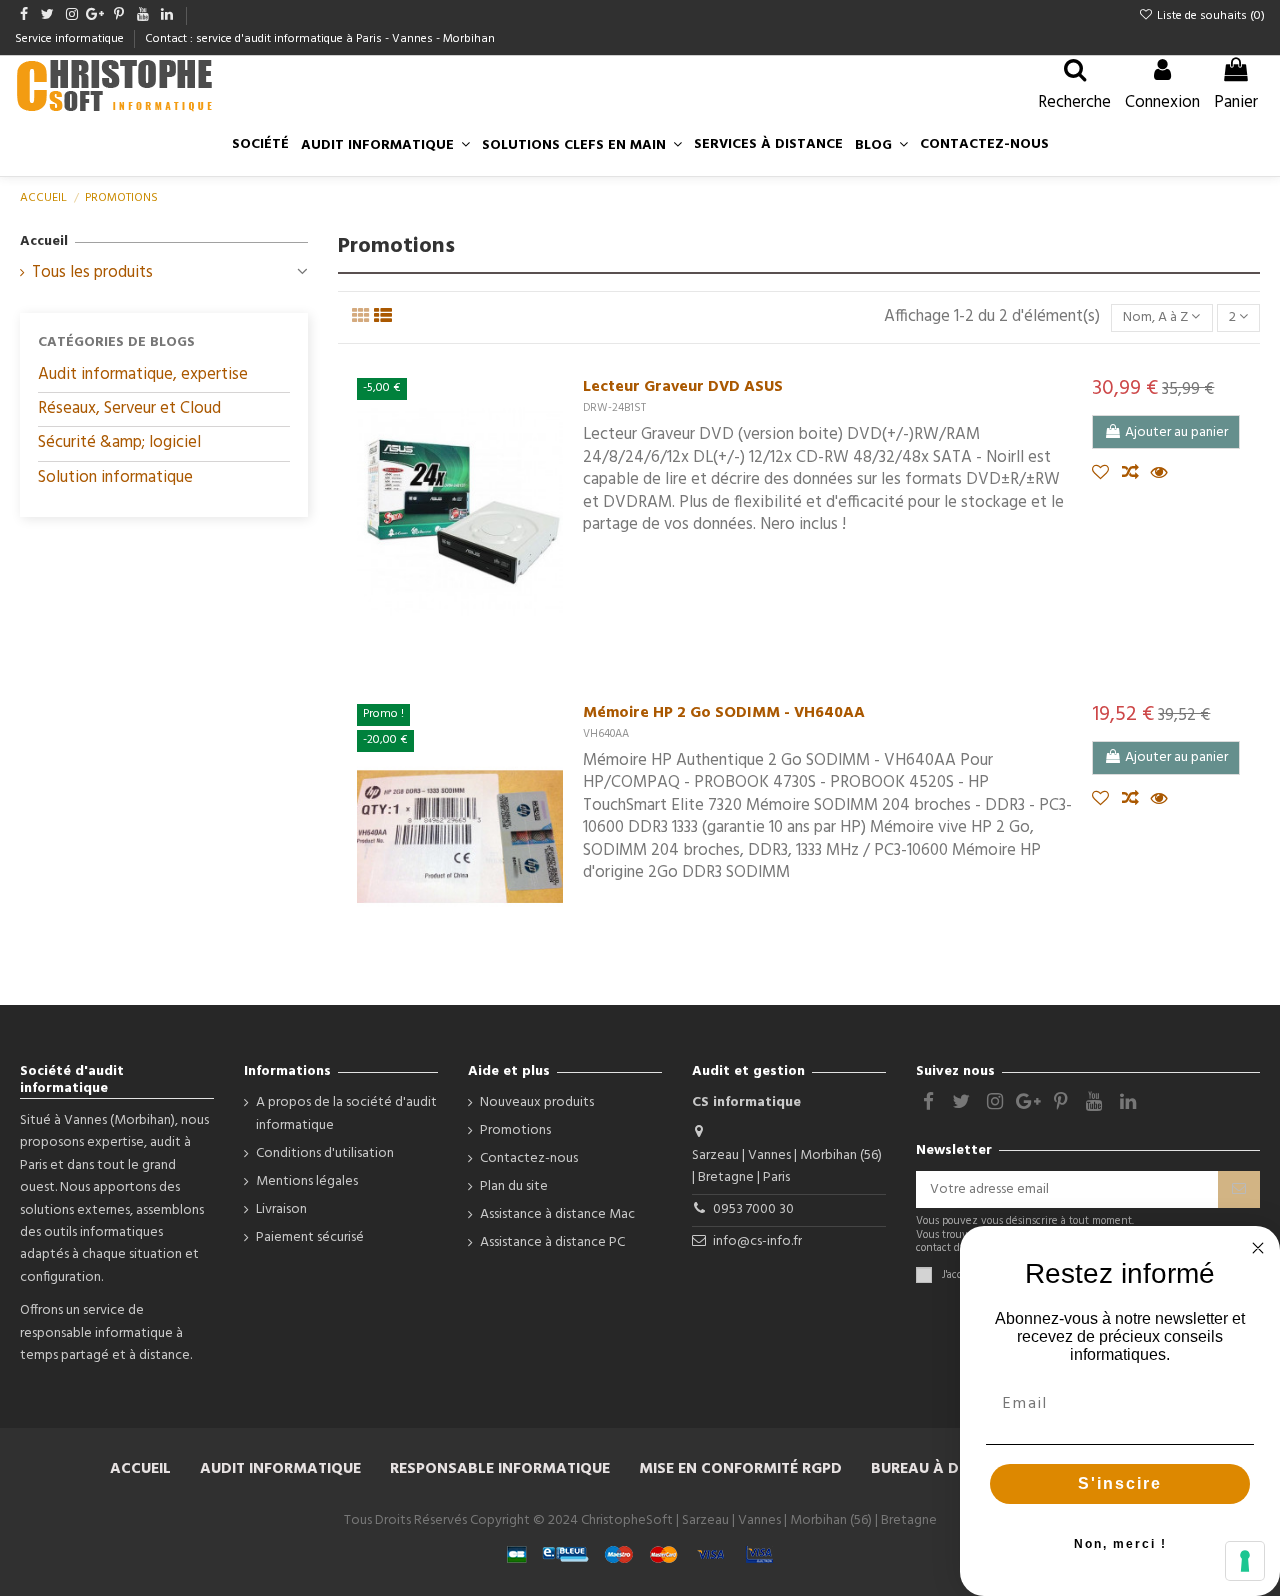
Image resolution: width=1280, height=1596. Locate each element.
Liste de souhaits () (1209, 16)
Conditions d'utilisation (325, 1154)
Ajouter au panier (1176, 432)
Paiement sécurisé (310, 1238)
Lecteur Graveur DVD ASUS (683, 387)
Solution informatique (115, 477)
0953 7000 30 (753, 1209)
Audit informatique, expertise (143, 374)
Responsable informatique (500, 1469)
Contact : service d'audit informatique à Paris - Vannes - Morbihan (320, 39)
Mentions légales (307, 1182)
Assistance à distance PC (552, 1243)
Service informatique (71, 39)
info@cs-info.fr (757, 1241)
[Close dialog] (1258, 1248)
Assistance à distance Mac (557, 1215)
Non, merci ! (1120, 1544)
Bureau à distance (946, 1469)
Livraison (281, 1210)
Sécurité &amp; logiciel (119, 442)
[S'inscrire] (1239, 1190)
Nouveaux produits (537, 1103)
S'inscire (1120, 1483)
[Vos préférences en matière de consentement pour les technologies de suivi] (1245, 1561)
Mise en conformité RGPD (740, 1469)
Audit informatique (280, 1469)
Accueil (44, 241)
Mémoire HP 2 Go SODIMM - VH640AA (724, 713)
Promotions (515, 1131)
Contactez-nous (529, 1159)
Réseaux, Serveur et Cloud (129, 408)
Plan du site (514, 1187)
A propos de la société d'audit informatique (346, 1114)
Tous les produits (92, 273)
